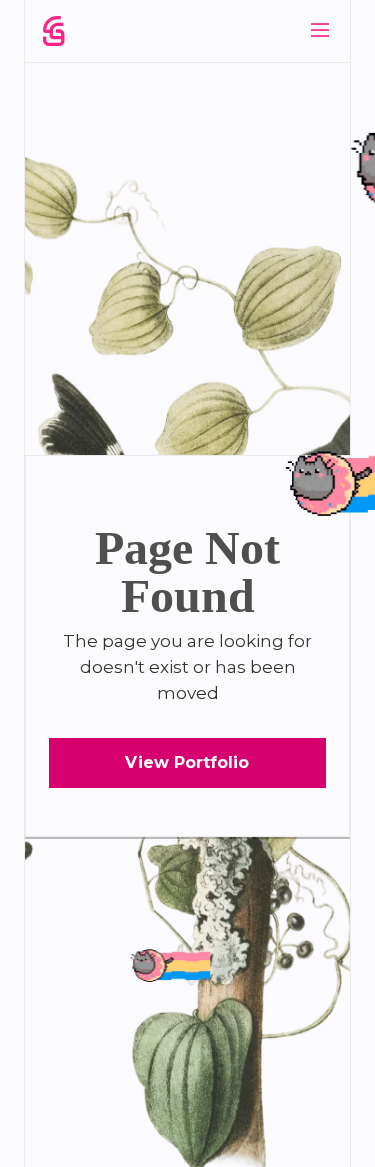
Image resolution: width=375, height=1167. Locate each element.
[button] (320, 30)
